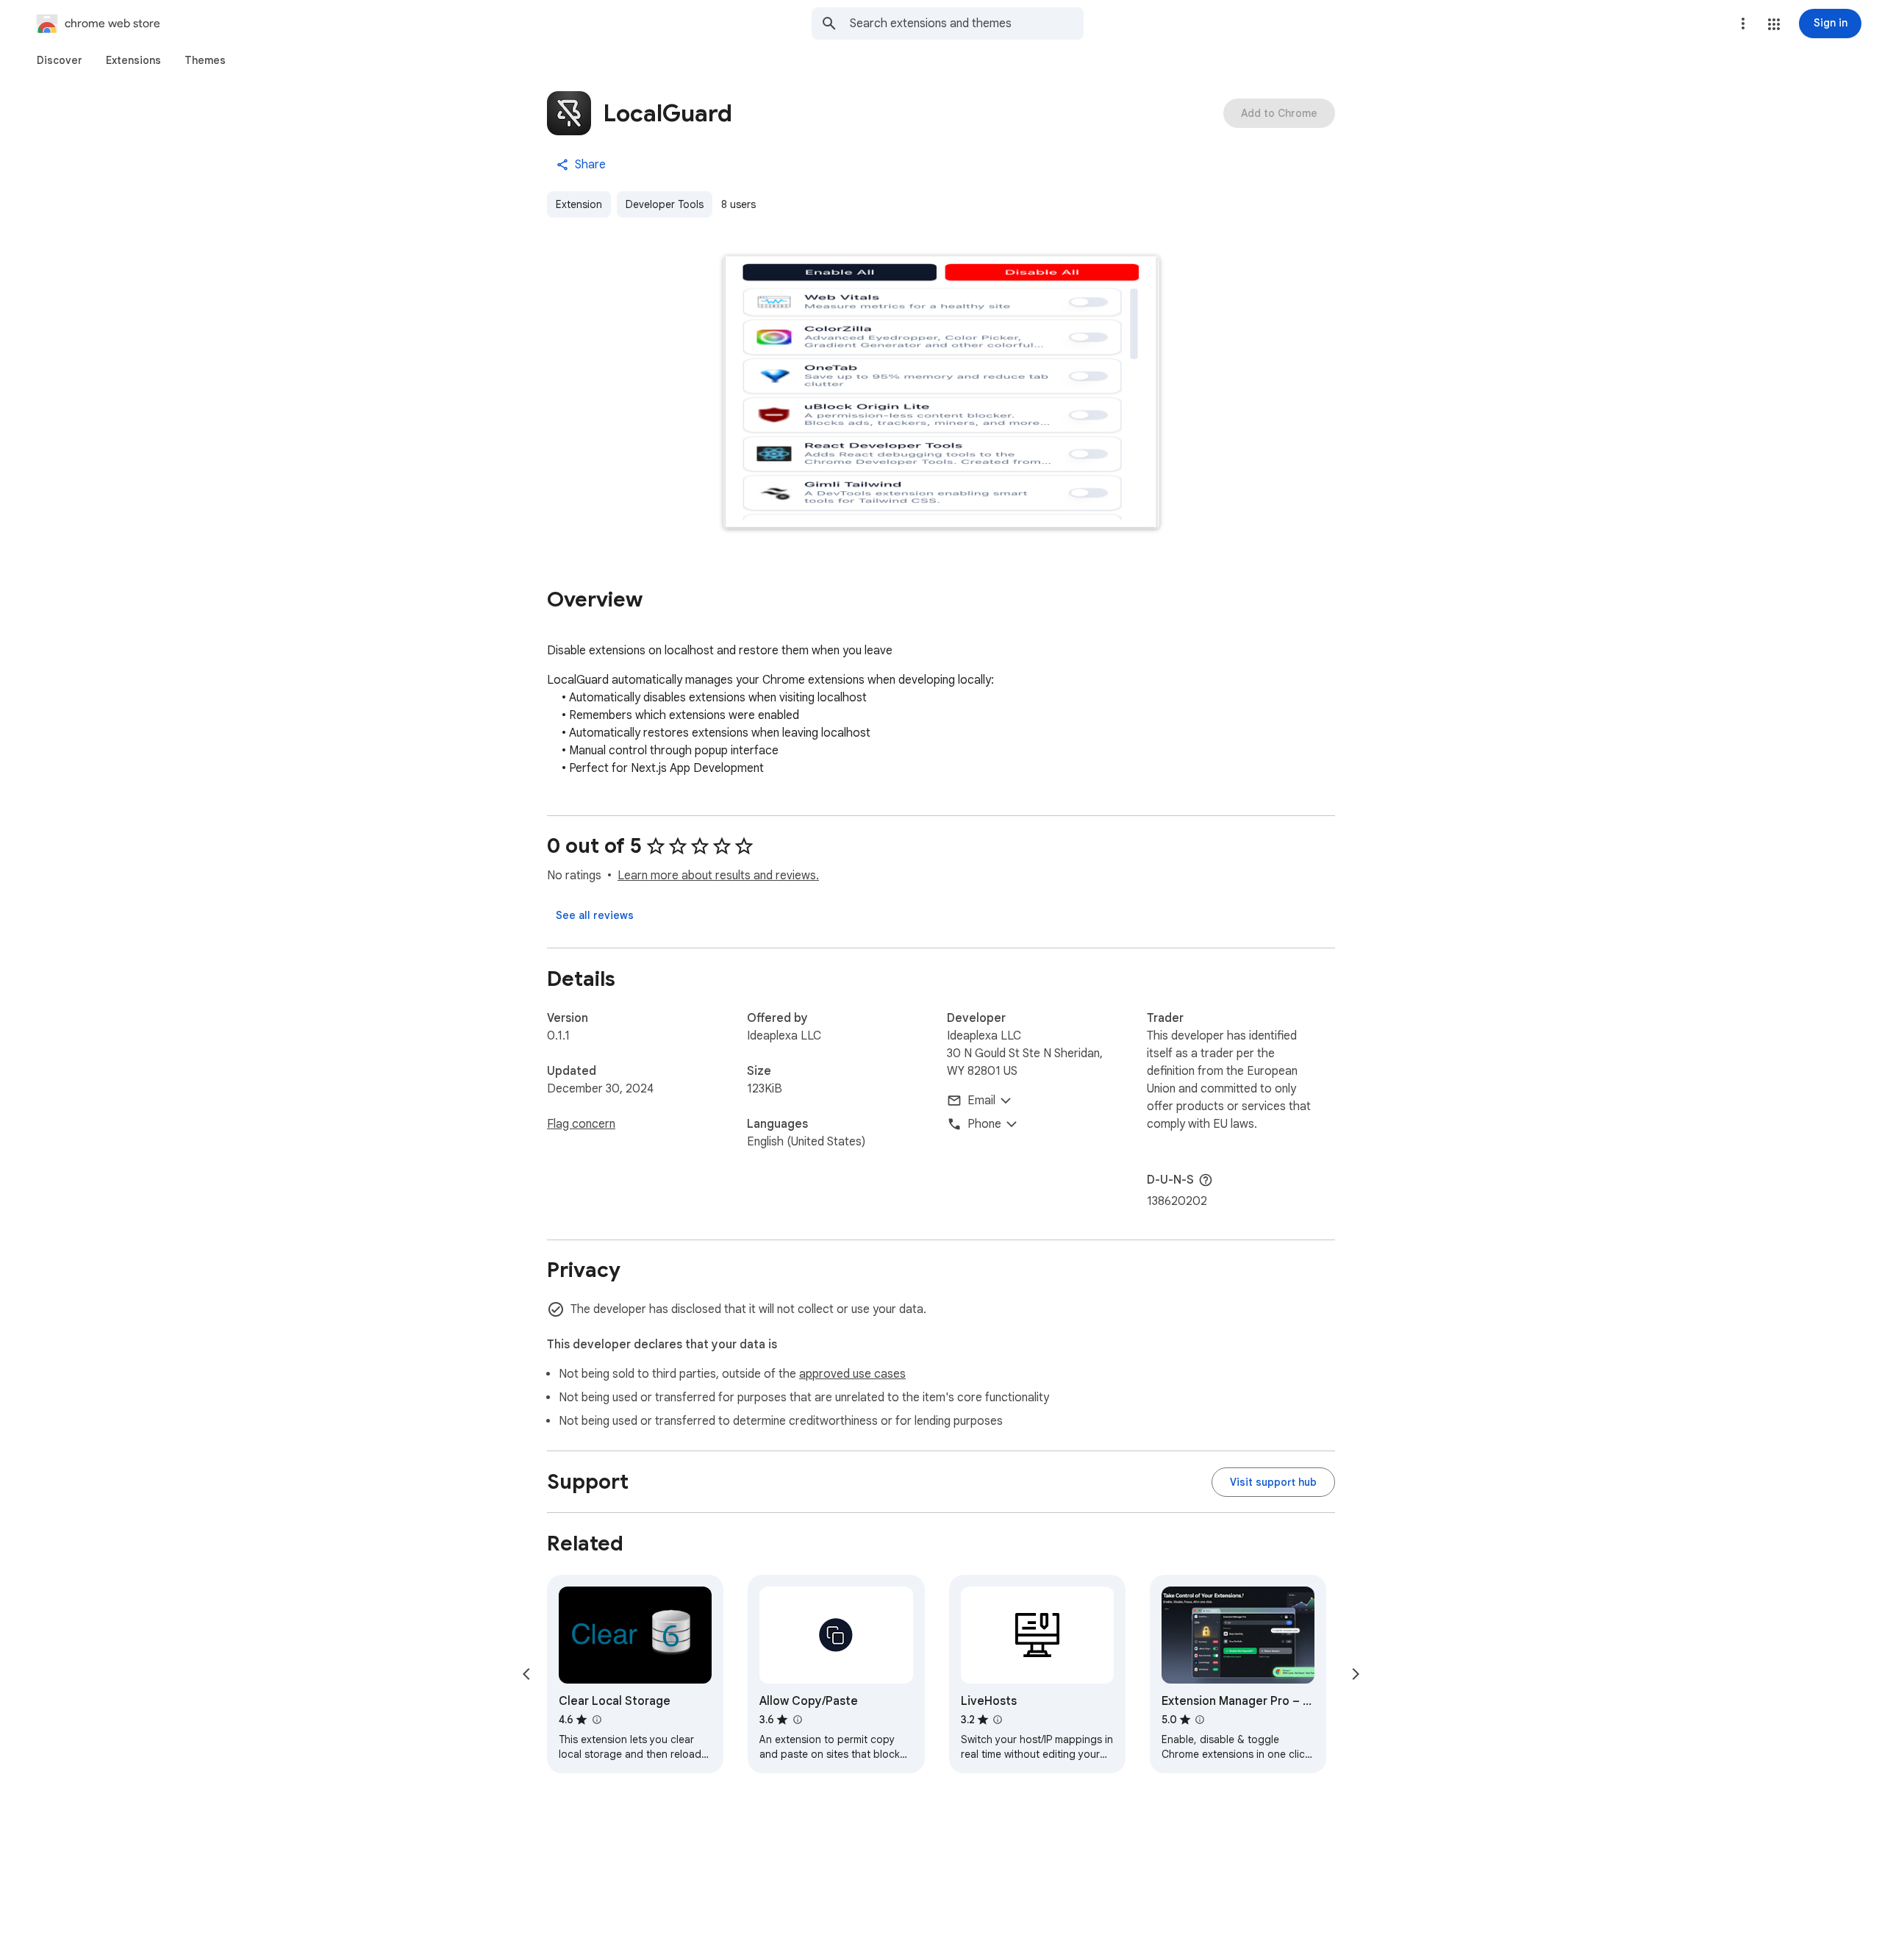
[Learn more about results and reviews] (1206, 1180)
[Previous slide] (526, 1674)
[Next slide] (1356, 1674)
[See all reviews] (595, 915)
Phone (984, 1124)
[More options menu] (1743, 24)
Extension (579, 204)
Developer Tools (665, 204)
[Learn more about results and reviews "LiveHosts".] (998, 1720)
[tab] (60, 60)
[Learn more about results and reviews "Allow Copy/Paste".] (797, 1720)
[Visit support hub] (1273, 1482)
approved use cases (852, 1374)
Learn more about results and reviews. (718, 876)
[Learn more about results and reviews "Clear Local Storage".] (596, 1720)
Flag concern (581, 1124)
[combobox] (967, 24)
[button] (1774, 24)
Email (981, 1101)
